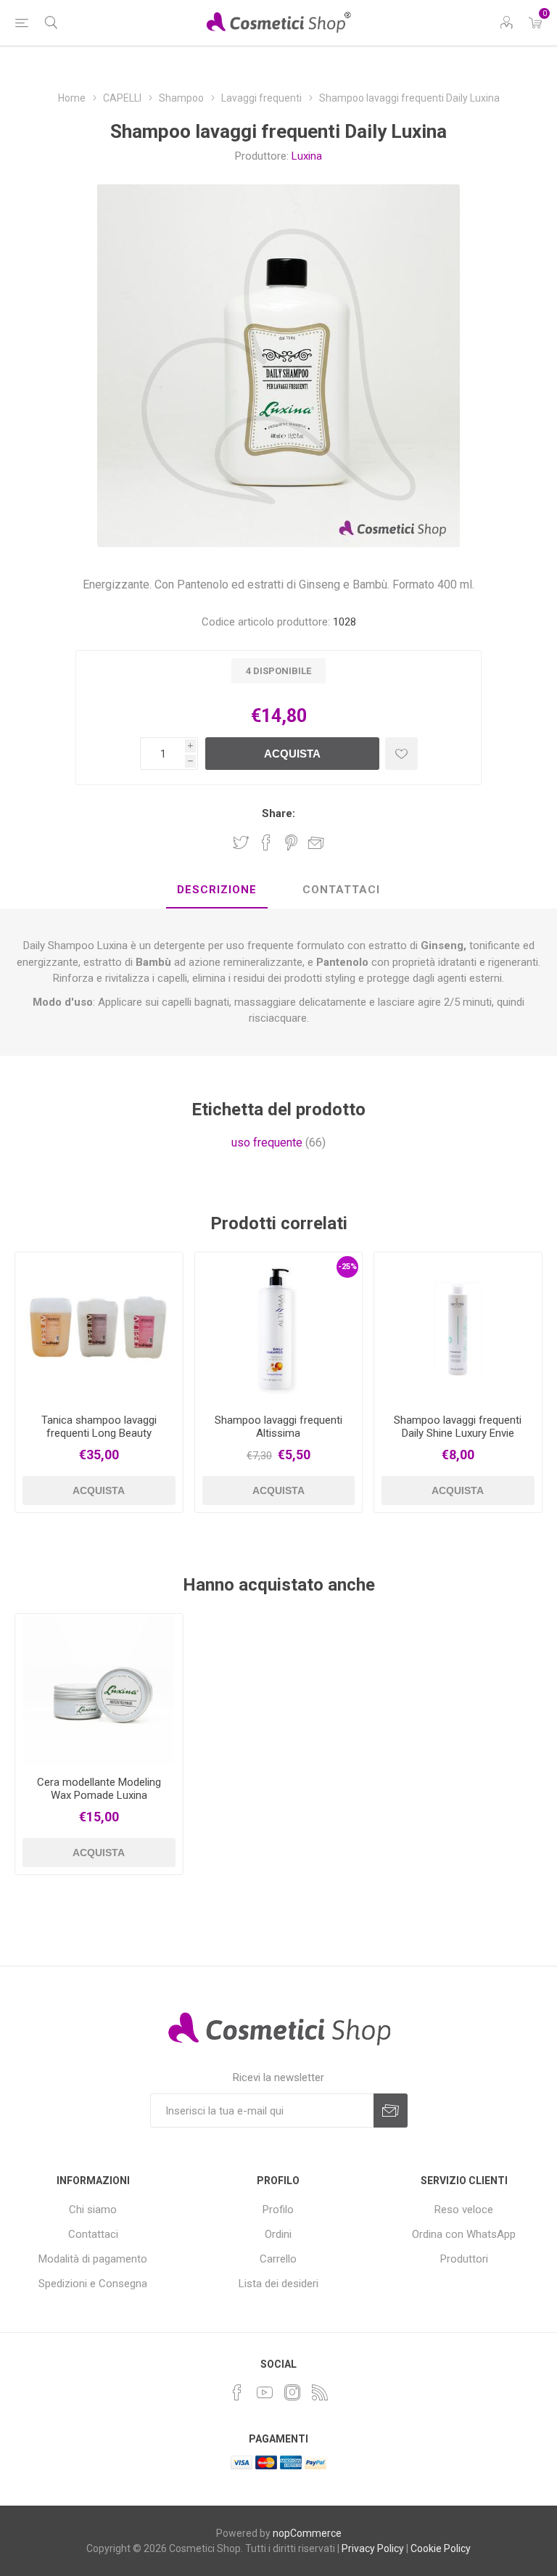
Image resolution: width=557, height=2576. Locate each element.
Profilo (278, 2210)
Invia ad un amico (316, 842)
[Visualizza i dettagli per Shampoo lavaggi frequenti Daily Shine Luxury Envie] (458, 1328)
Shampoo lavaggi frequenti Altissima (278, 1427)
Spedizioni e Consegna (93, 2284)
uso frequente (267, 1143)
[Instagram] (292, 2392)
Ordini (278, 2234)
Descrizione (217, 890)
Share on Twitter (241, 842)
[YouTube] (265, 2392)
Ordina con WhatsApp (464, 2234)
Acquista (292, 754)
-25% (347, 1267)
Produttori (464, 2259)
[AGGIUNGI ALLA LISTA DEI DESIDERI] (401, 754)
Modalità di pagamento (93, 2259)
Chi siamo (93, 2210)
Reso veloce (464, 2210)
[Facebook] (237, 2392)
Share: (278, 813)
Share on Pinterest (291, 842)
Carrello (278, 2259)
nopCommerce (307, 2533)
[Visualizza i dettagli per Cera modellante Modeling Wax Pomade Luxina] (99, 1689)
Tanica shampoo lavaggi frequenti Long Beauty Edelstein (99, 1433)
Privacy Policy (373, 2548)
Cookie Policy (441, 2548)
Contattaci (341, 890)
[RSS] (320, 2392)
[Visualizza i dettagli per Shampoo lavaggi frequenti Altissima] (279, 1328)
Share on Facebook (266, 842)
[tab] (217, 890)
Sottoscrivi (391, 2111)
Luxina (307, 156)
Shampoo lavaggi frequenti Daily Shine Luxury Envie (458, 1427)
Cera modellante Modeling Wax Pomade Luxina (99, 1789)
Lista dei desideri (278, 2284)
